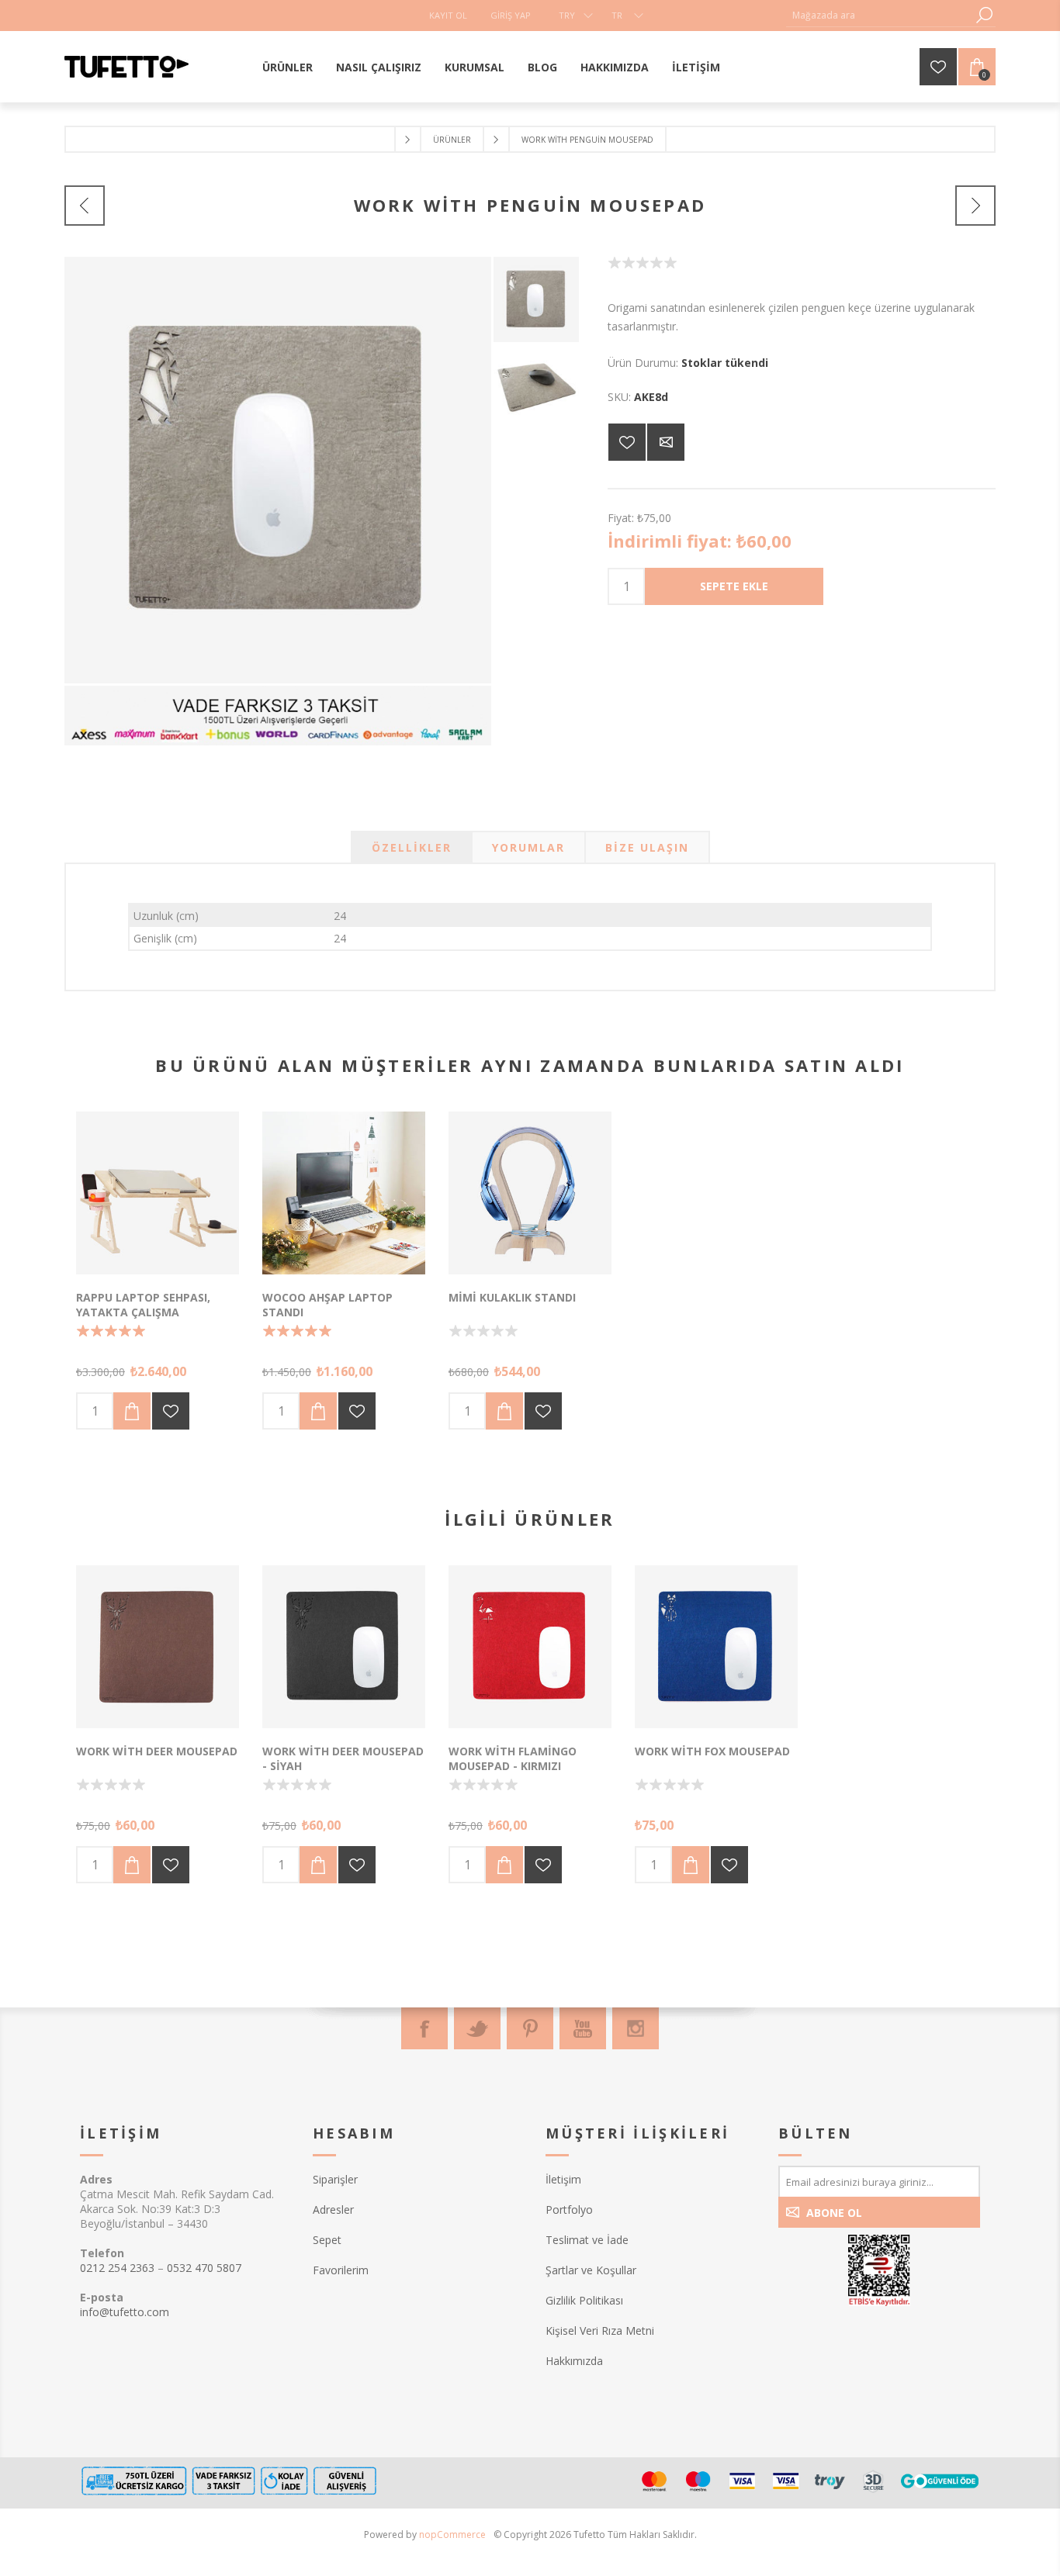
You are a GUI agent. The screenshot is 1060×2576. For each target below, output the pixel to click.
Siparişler (335, 2179)
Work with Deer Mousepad (157, 1751)
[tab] (412, 847)
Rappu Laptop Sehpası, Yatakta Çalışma (143, 1305)
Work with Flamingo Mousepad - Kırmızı (513, 1758)
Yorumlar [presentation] (528, 847)
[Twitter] (477, 2028)
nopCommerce (452, 2535)
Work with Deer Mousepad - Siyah (343, 1758)
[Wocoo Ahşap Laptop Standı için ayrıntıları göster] (344, 1193)
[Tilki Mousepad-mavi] (716, 1647)
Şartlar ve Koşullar (591, 2270)
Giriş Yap (511, 15)
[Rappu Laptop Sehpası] (158, 1193)
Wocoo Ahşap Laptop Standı (327, 1305)
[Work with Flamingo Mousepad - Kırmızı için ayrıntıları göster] (530, 1647)
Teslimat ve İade (587, 2240)
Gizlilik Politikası (584, 2300)
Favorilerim (341, 2270)
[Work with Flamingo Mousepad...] (85, 206)
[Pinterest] (530, 2028)
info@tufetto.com (125, 2312)
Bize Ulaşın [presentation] (647, 847)
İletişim (563, 2179)
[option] (536, 299)
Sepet (327, 2240)
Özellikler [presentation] (412, 847)
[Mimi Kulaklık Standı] (530, 1193)
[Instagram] (636, 2028)
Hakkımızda (574, 2361)
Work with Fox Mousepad (712, 1751)
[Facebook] (424, 2028)
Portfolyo (569, 2209)
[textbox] (879, 15)
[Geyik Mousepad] (158, 1647)
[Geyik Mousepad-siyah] (344, 1647)
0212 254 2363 (117, 2268)
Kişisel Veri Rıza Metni (600, 2331)
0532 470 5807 (204, 2268)
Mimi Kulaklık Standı (512, 1297)
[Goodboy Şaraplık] (975, 206)
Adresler (333, 2209)
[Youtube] (583, 2028)
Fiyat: (621, 518)
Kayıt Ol (448, 15)
